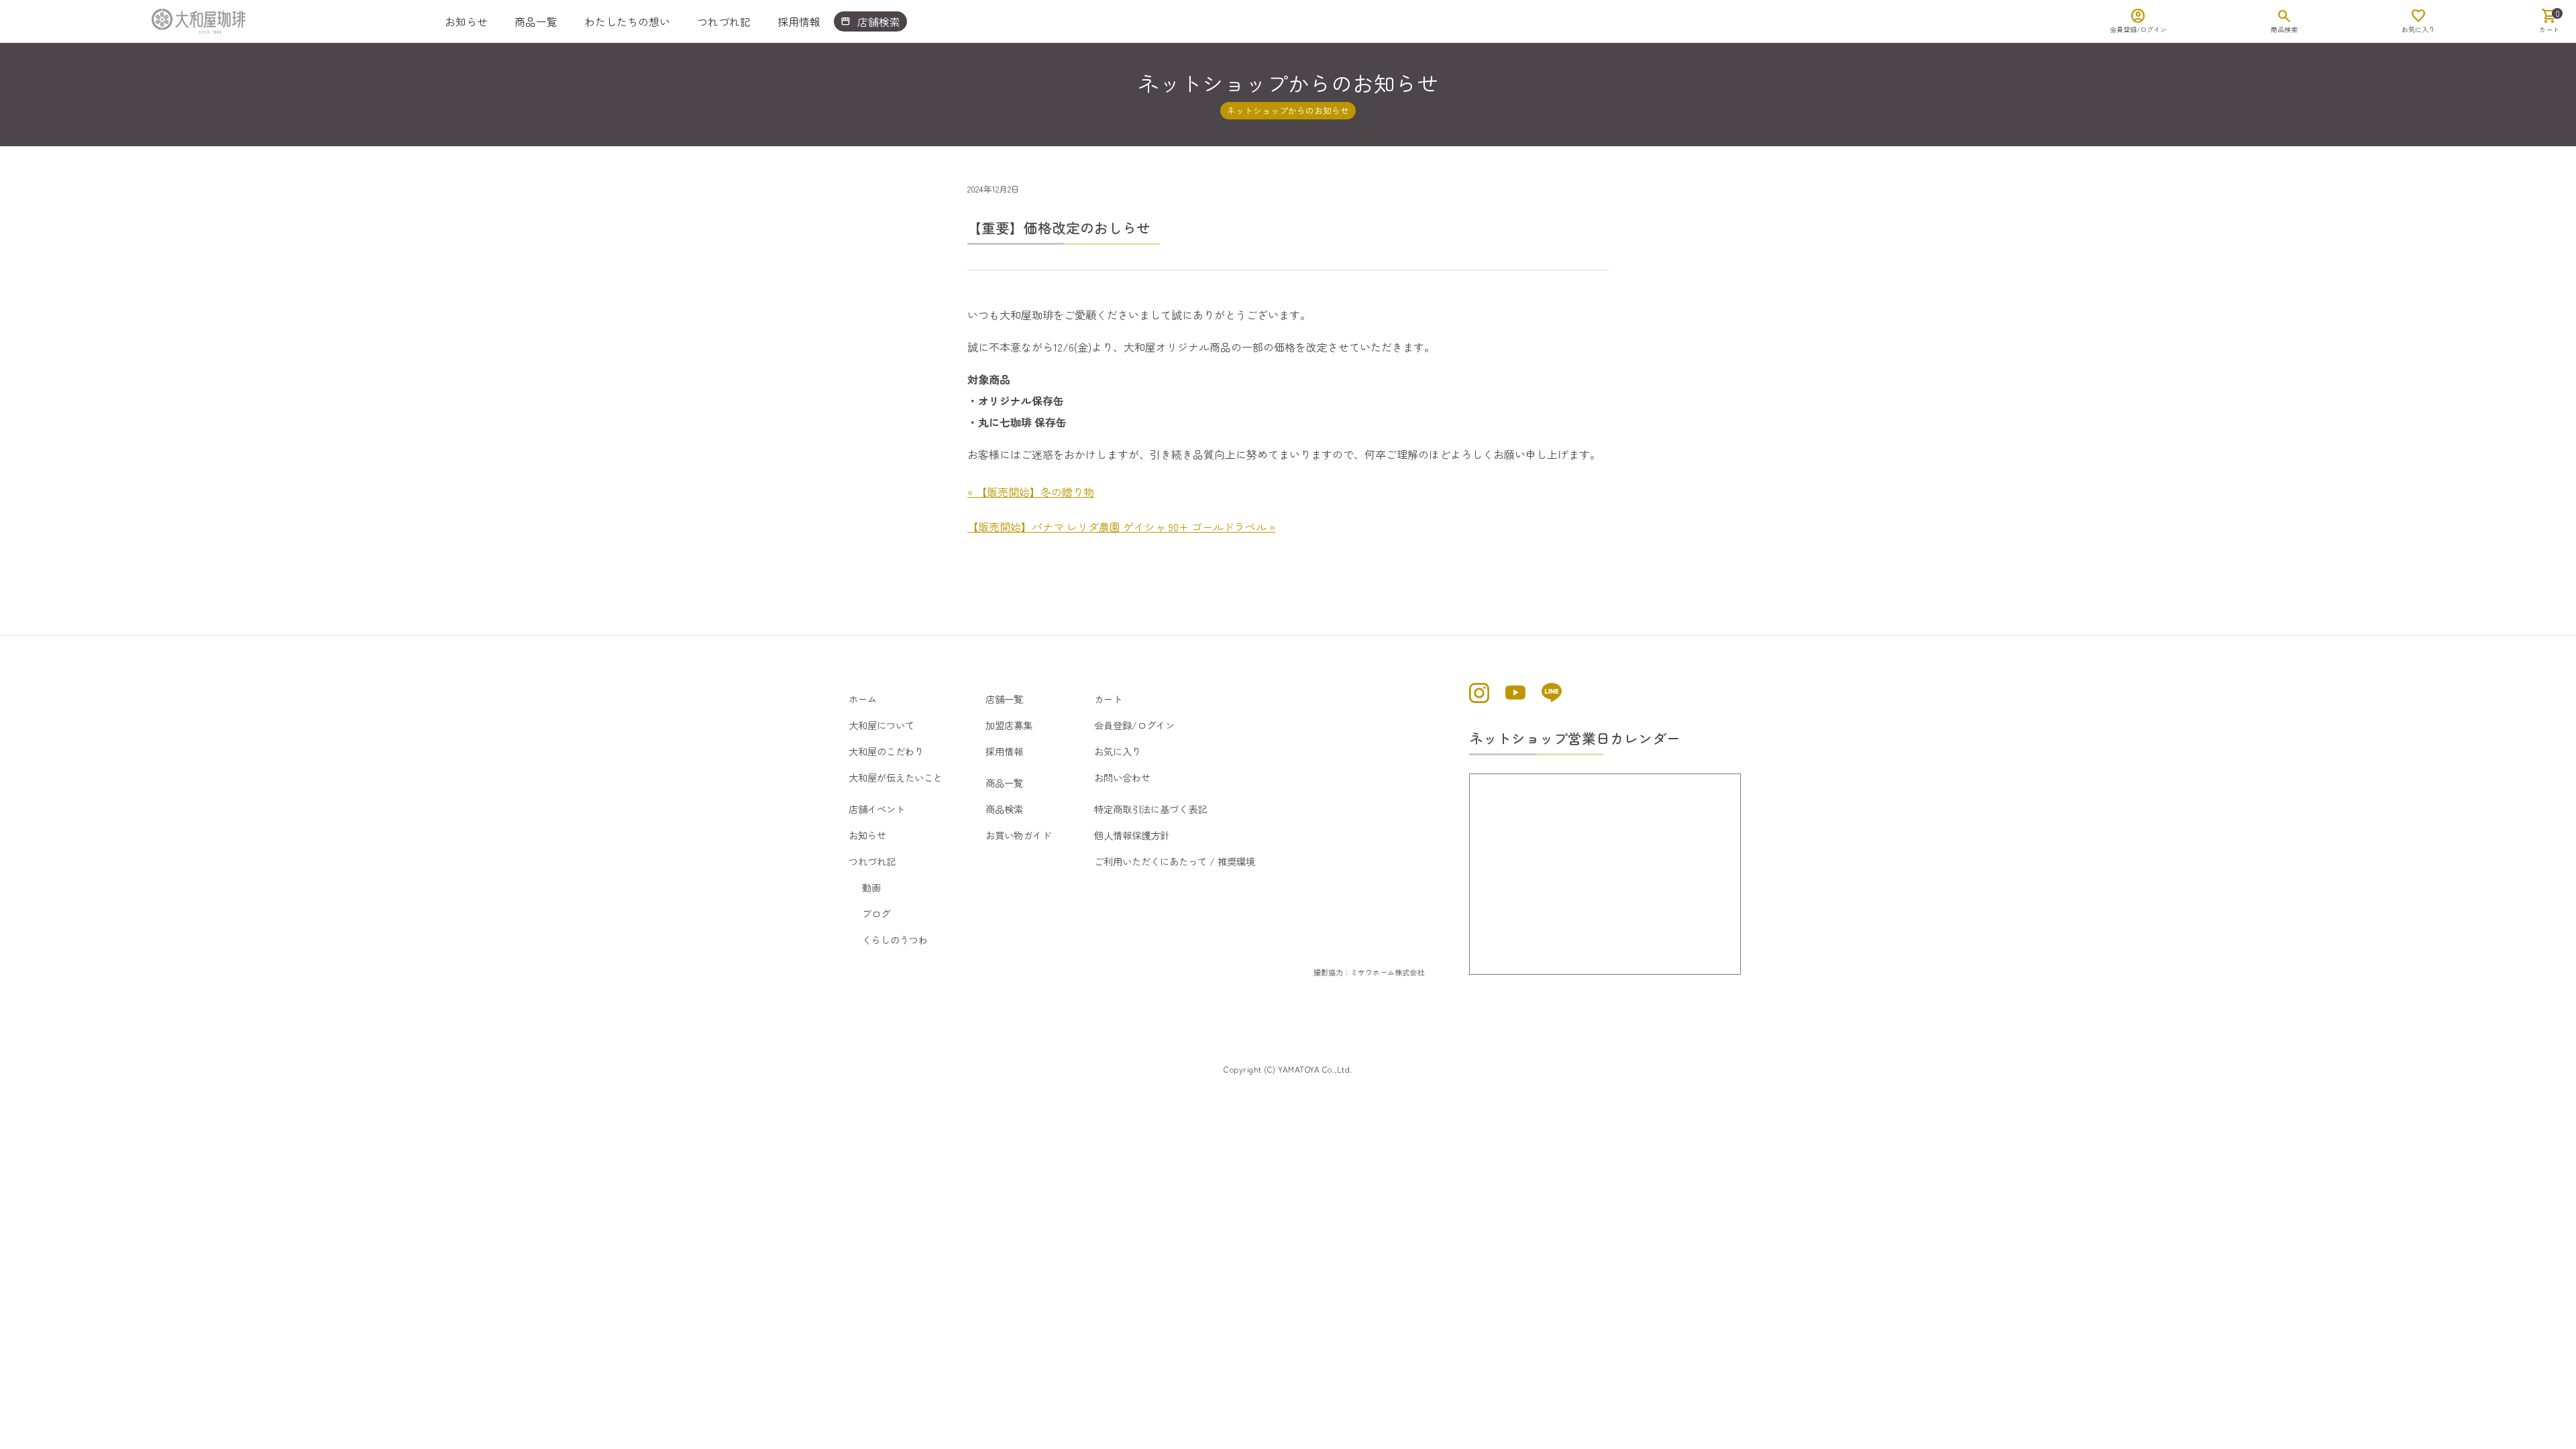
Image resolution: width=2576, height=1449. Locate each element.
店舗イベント (877, 809)
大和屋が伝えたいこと (896, 777)
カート (1108, 699)
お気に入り (1118, 751)
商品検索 (1004, 809)
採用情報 (799, 21)
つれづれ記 (724, 21)
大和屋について (881, 725)
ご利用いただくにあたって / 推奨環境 (1175, 861)
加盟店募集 (1009, 725)
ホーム (863, 699)
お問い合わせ (1122, 777)
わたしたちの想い (627, 21)
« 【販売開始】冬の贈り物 (1031, 492)
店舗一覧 (1004, 699)
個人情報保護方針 (1132, 835)
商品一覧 (536, 21)
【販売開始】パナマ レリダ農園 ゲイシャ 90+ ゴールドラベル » (1121, 527)
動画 (871, 887)
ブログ (876, 913)
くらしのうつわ (895, 940)
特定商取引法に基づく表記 (1150, 809)
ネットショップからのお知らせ (1288, 110)
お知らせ (466, 21)
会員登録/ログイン (1134, 725)
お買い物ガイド (1018, 835)
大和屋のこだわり (886, 751)
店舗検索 (870, 21)
